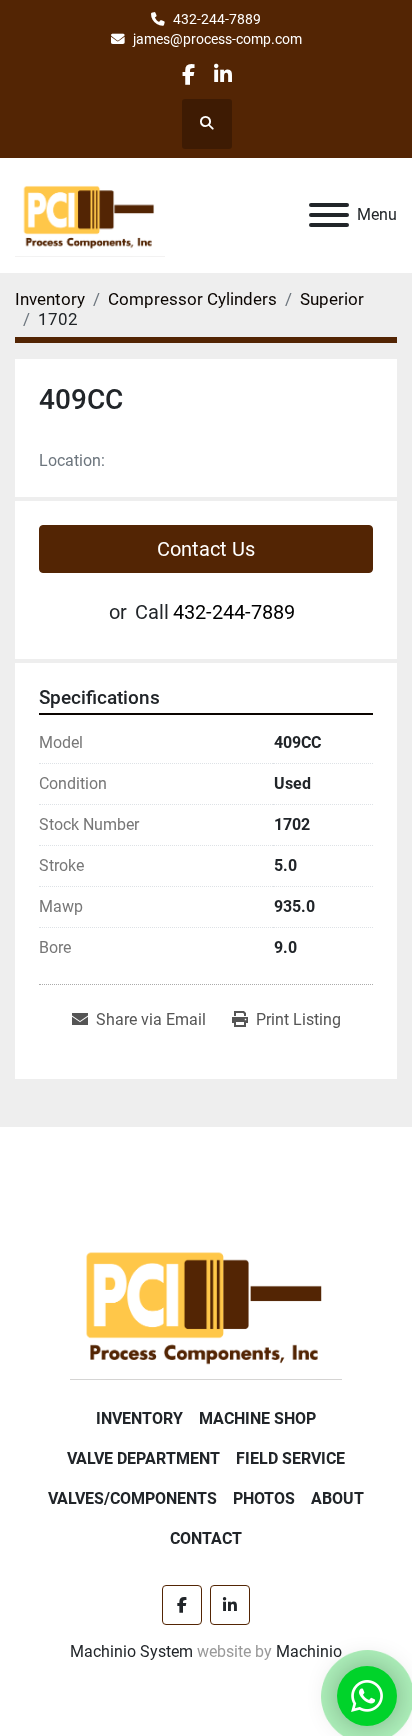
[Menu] (329, 215)
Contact (206, 1538)
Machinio (309, 1651)
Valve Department (143, 1458)
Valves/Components (132, 1498)
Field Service (290, 1458)
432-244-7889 (217, 19)
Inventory (139, 1418)
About (337, 1498)
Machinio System (131, 1651)
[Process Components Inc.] (206, 1303)
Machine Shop (257, 1418)
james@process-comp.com (217, 39)
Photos (264, 1498)
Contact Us (206, 549)
